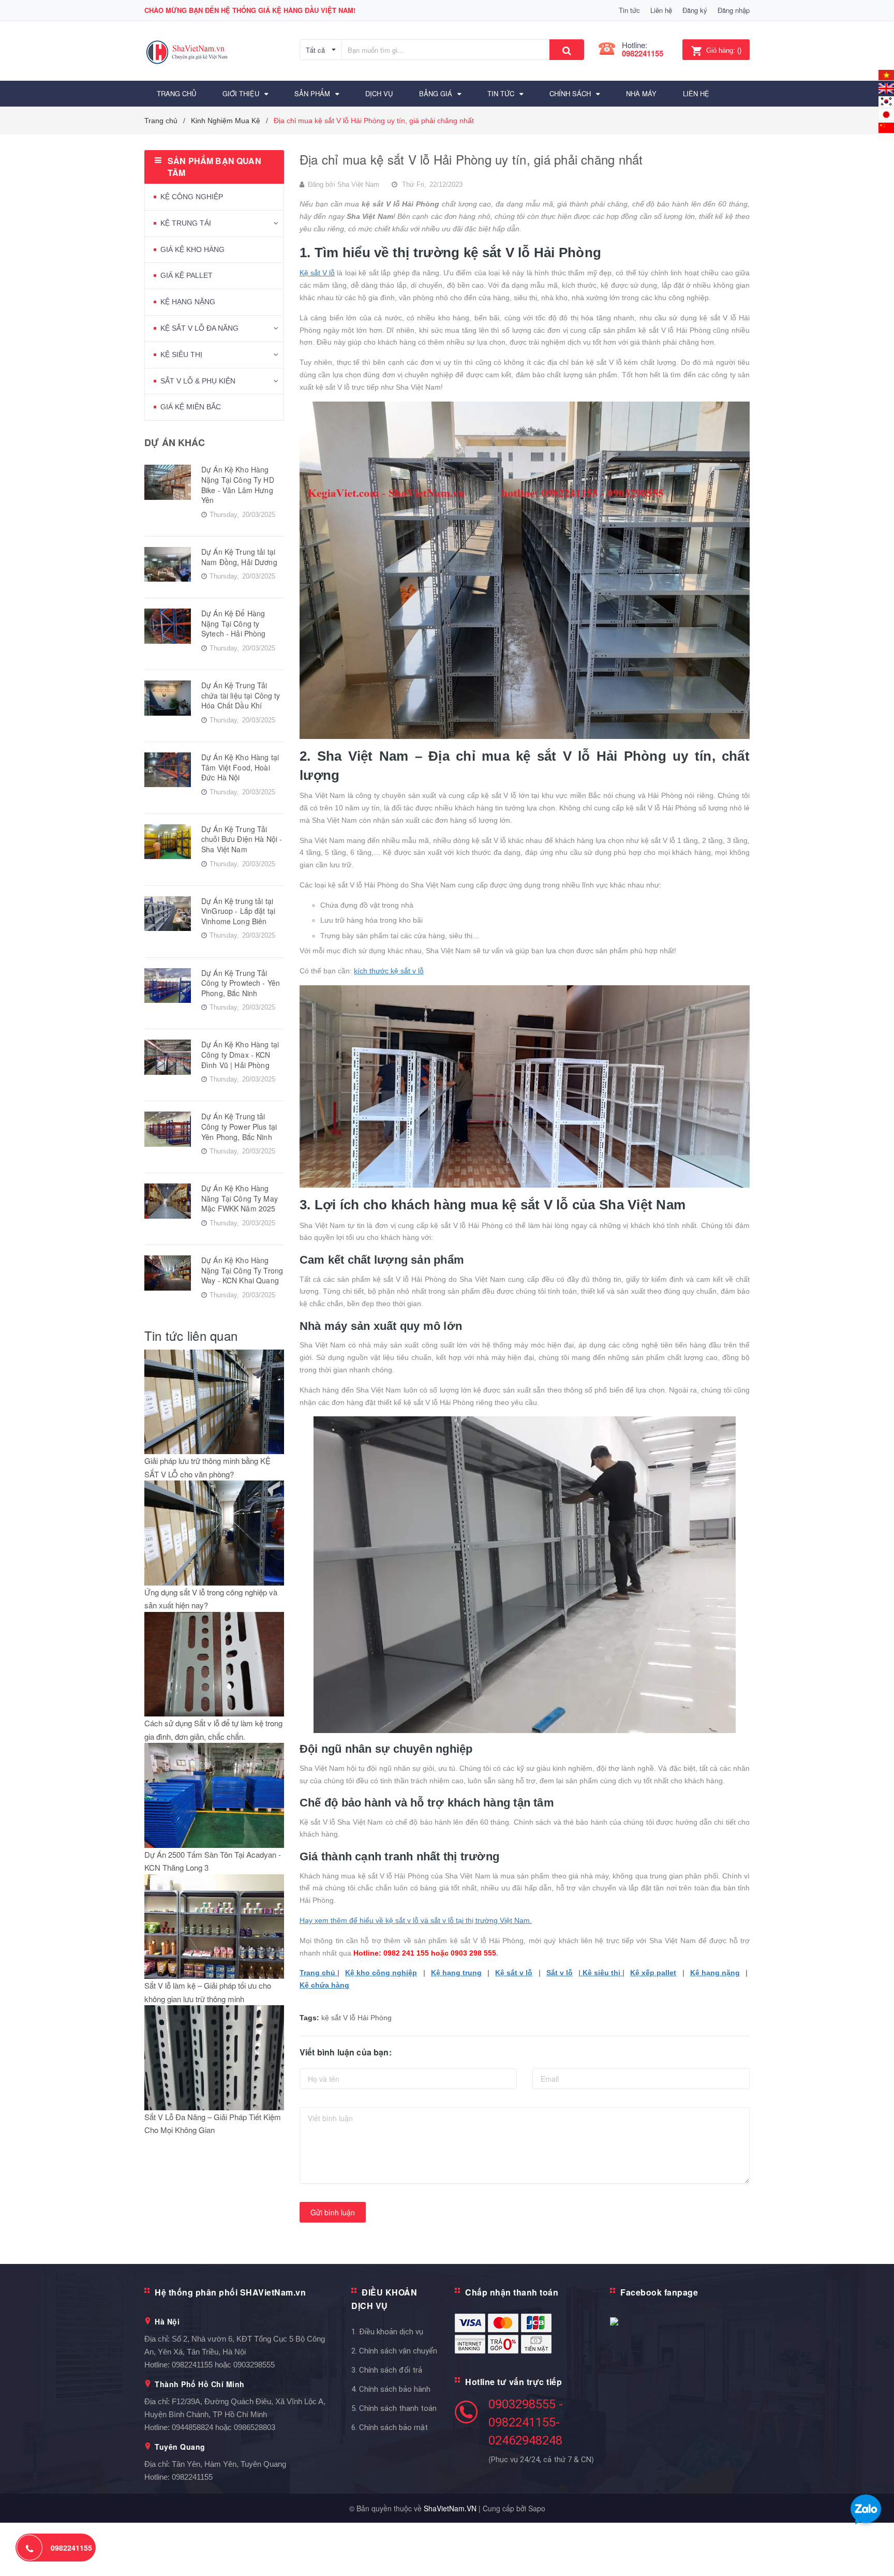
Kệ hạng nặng (715, 1973)
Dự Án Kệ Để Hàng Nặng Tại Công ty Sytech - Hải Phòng (234, 623)
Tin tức (629, 10)
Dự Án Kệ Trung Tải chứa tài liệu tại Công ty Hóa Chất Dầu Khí (241, 695)
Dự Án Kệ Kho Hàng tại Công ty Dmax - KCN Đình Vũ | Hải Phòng (240, 1054)
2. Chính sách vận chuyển (394, 2351)
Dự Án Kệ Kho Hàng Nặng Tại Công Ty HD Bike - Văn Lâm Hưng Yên (238, 485)
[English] (886, 74)
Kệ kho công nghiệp (381, 1973)
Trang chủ (318, 1973)
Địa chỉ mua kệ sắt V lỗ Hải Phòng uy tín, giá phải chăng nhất (471, 159)
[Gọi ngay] (30, 2548)
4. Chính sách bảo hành (391, 2389)
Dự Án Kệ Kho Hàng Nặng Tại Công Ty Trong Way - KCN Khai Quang (242, 1270)
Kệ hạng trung (456, 1973)
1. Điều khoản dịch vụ (387, 2332)
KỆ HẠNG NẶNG (188, 302)
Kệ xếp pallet (653, 1973)
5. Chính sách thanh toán (394, 2408)
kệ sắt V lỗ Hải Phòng (356, 2018)
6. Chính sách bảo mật (390, 2427)
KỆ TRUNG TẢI (186, 223)
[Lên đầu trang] (876, 2555)
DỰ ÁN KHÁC (175, 442)
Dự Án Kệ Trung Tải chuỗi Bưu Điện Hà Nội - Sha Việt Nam (242, 839)
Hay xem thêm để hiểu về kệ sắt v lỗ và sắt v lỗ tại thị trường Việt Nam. (416, 1920)
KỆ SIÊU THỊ (181, 354)
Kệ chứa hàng (324, 1985)
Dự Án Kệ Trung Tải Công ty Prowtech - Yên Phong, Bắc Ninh (241, 983)
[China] (886, 127)
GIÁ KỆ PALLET (187, 275)
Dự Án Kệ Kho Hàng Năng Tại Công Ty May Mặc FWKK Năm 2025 (240, 1198)
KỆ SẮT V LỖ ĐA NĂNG (199, 328)
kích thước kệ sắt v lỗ (389, 971)
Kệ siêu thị (601, 1973)
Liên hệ (661, 10)
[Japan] (886, 114)
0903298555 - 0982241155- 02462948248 (526, 2422)
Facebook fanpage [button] (659, 2292)
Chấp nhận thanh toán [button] (512, 2292)
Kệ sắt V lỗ (317, 273)
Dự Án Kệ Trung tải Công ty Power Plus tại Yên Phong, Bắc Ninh (239, 1126)
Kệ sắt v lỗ (514, 1973)
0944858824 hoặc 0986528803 (224, 2427)
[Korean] (886, 100)
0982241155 (643, 53)
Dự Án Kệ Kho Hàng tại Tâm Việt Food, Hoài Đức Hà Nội (240, 767)
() (724, 50)
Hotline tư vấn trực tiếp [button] (513, 2382)
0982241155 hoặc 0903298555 (223, 2365)
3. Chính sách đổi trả (387, 2370)
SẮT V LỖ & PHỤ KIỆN (198, 381)
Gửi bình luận (333, 2212)
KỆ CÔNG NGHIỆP (192, 197)
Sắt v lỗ (560, 1973)
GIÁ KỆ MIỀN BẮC (191, 407)
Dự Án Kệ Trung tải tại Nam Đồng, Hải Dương (239, 557)
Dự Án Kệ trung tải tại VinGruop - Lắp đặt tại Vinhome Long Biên (238, 911)
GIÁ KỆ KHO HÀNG (192, 249)
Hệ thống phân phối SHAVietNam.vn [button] (230, 2292)
